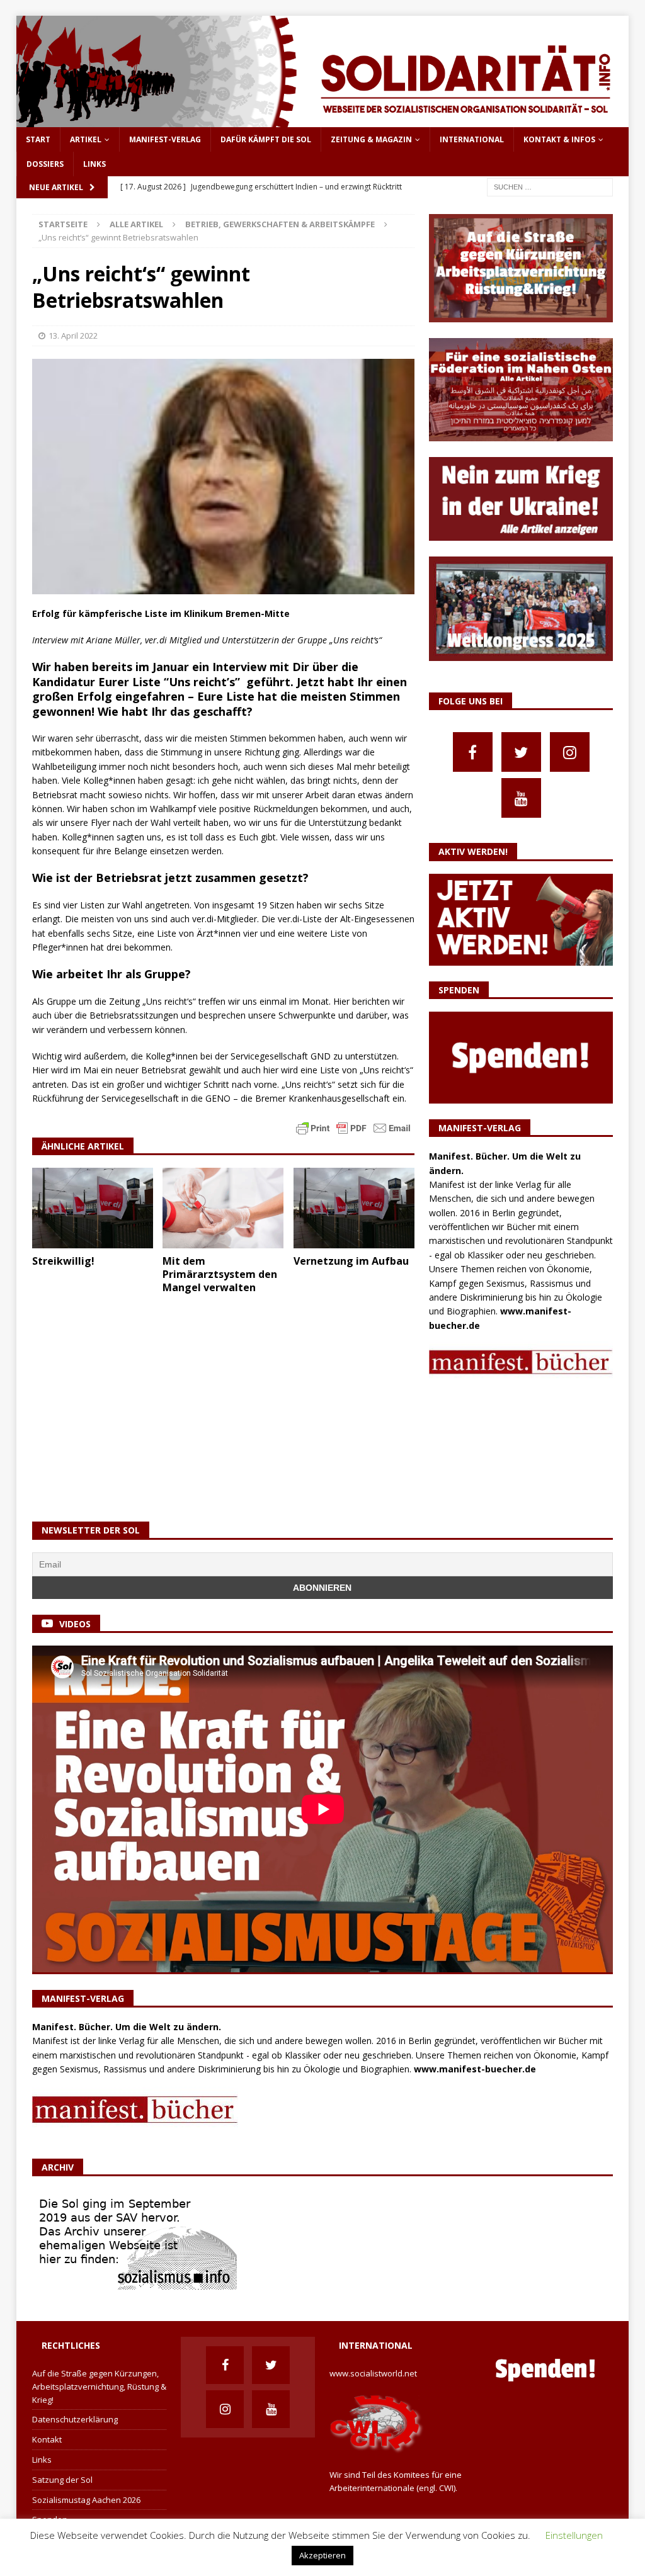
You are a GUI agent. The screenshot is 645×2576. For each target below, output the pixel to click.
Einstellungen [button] (574, 2535)
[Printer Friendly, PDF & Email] (353, 1127)
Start (38, 139)
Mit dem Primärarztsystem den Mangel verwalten (220, 1274)
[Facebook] (473, 752)
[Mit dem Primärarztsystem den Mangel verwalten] (223, 1208)
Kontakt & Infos (559, 139)
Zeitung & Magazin (371, 139)
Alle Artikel (136, 224)
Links (94, 164)
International (472, 139)
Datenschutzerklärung (75, 2419)
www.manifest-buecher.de (475, 2069)
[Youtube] (521, 798)
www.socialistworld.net (373, 2373)
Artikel (86, 139)
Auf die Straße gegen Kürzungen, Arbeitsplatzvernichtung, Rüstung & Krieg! (99, 2387)
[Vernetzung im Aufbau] (354, 1208)
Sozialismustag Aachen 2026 (86, 2500)
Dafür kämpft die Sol (266, 139)
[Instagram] (570, 752)
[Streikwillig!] (93, 1208)
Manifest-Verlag (165, 139)
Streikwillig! (63, 1261)
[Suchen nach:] (550, 187)
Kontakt (47, 2439)
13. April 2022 (73, 336)
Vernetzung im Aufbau (351, 1261)
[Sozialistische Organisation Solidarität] (323, 120)
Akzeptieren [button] (322, 2555)
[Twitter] (521, 752)
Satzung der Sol (62, 2480)
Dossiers (45, 164)
